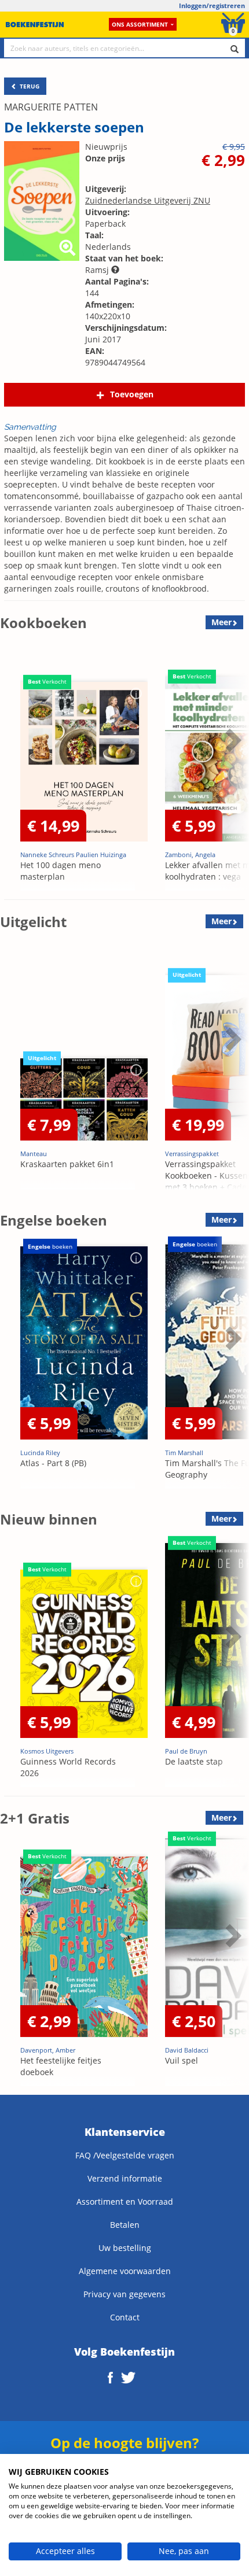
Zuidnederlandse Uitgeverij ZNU (148, 200)
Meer (221, 622)
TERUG (29, 86)
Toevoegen (132, 394)
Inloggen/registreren (212, 5)
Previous (12, 769)
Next (232, 769)
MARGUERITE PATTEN (51, 107)
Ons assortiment (140, 24)
